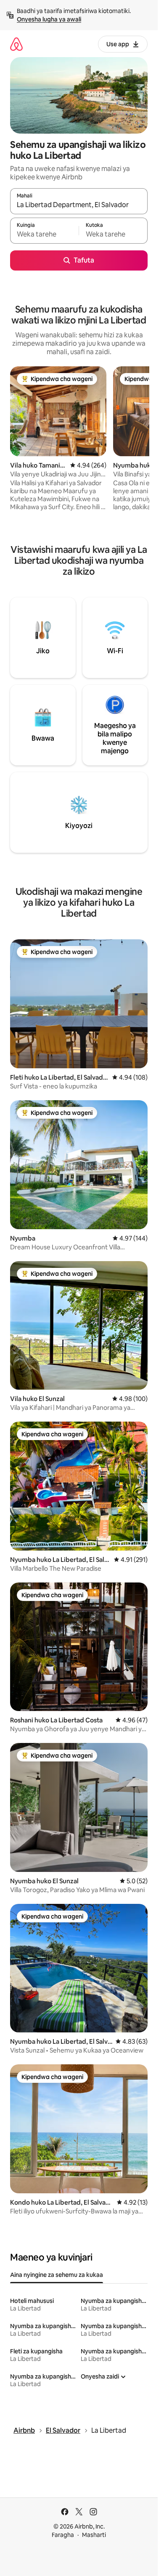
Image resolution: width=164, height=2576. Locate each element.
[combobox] (79, 205)
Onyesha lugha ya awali (49, 19)
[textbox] (44, 234)
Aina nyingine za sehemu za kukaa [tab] (57, 2275)
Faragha (63, 2535)
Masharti (94, 2535)
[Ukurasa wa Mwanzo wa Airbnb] (16, 44)
